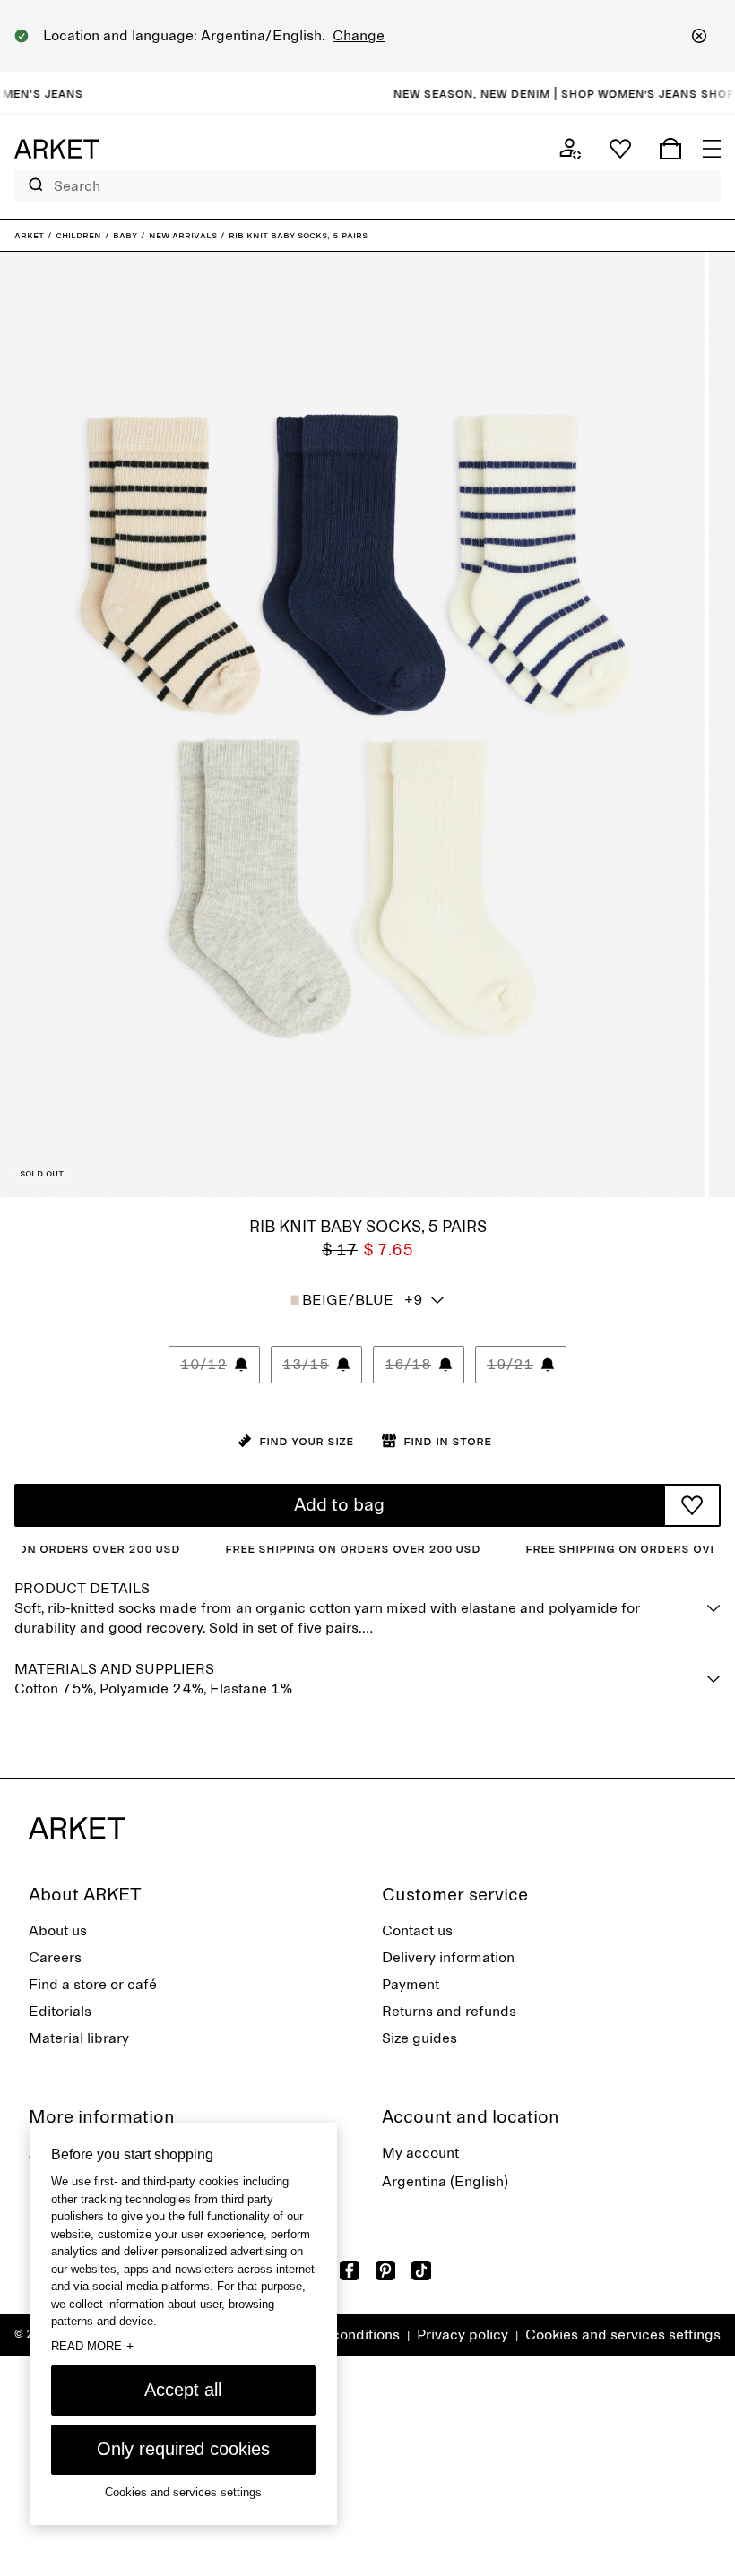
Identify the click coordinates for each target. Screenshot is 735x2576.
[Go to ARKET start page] (57, 149)
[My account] (570, 149)
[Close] (699, 36)
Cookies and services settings (623, 2335)
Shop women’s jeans (592, 93)
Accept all (183, 2390)
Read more (92, 2346)
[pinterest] (385, 2270)
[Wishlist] (620, 149)
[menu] (712, 149)
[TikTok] (421, 2270)
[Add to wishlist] (692, 1505)
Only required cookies (183, 2449)
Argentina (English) (445, 2182)
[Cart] (670, 149)
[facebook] (350, 2270)
